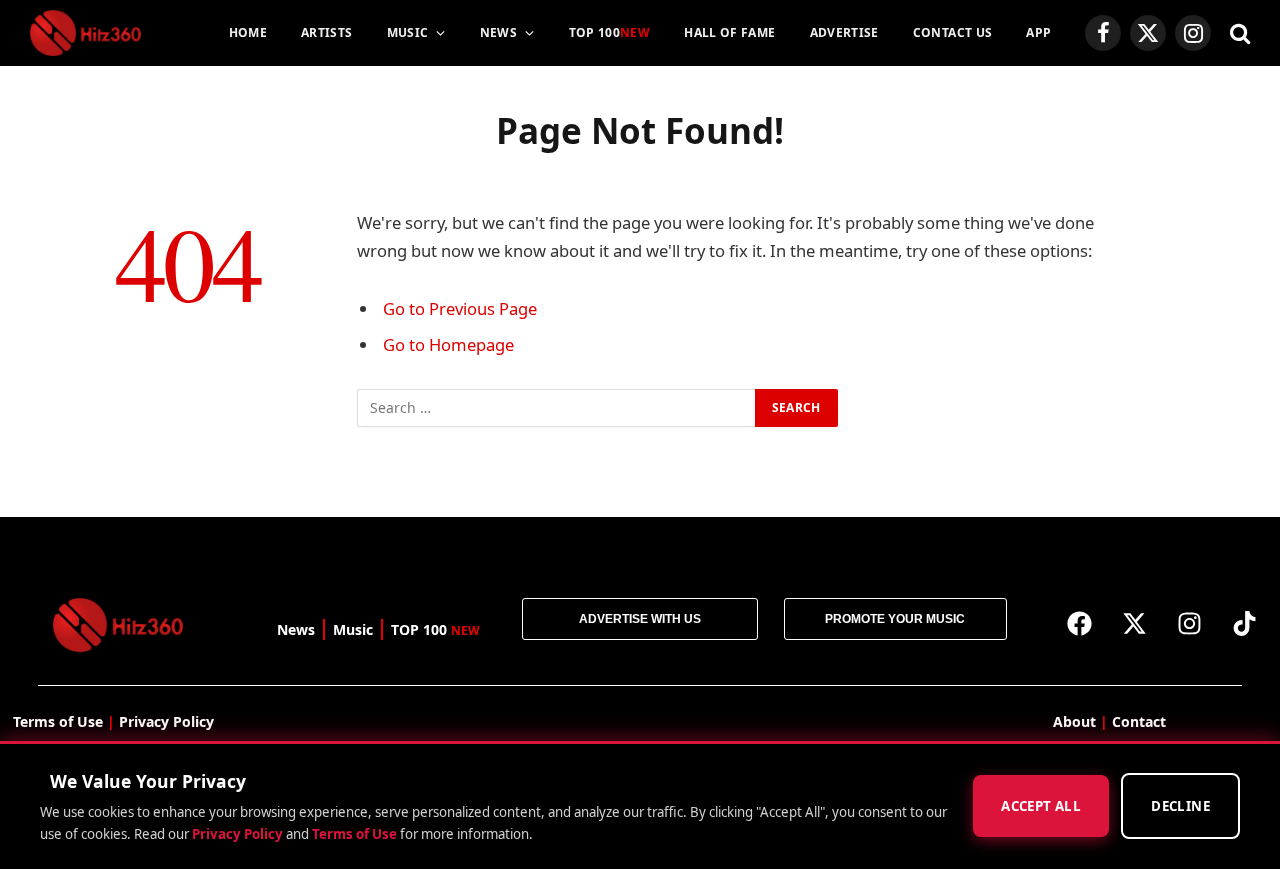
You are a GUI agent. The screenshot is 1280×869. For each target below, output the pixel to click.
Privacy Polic (162, 721)
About (1074, 721)
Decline (1180, 807)
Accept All (1041, 807)
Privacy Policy (237, 834)
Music (408, 32)
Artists (327, 32)
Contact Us (953, 32)
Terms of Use (354, 834)
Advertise (844, 32)
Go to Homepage (448, 344)
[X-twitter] (1135, 623)
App (1038, 32)
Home (248, 32)
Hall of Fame (729, 32)
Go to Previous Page (460, 308)
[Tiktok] (1245, 623)
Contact (1139, 721)
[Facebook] (1080, 623)
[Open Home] (85, 33)
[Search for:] (557, 408)
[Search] (1238, 33)
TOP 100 (610, 32)
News (498, 32)
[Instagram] (1190, 623)
